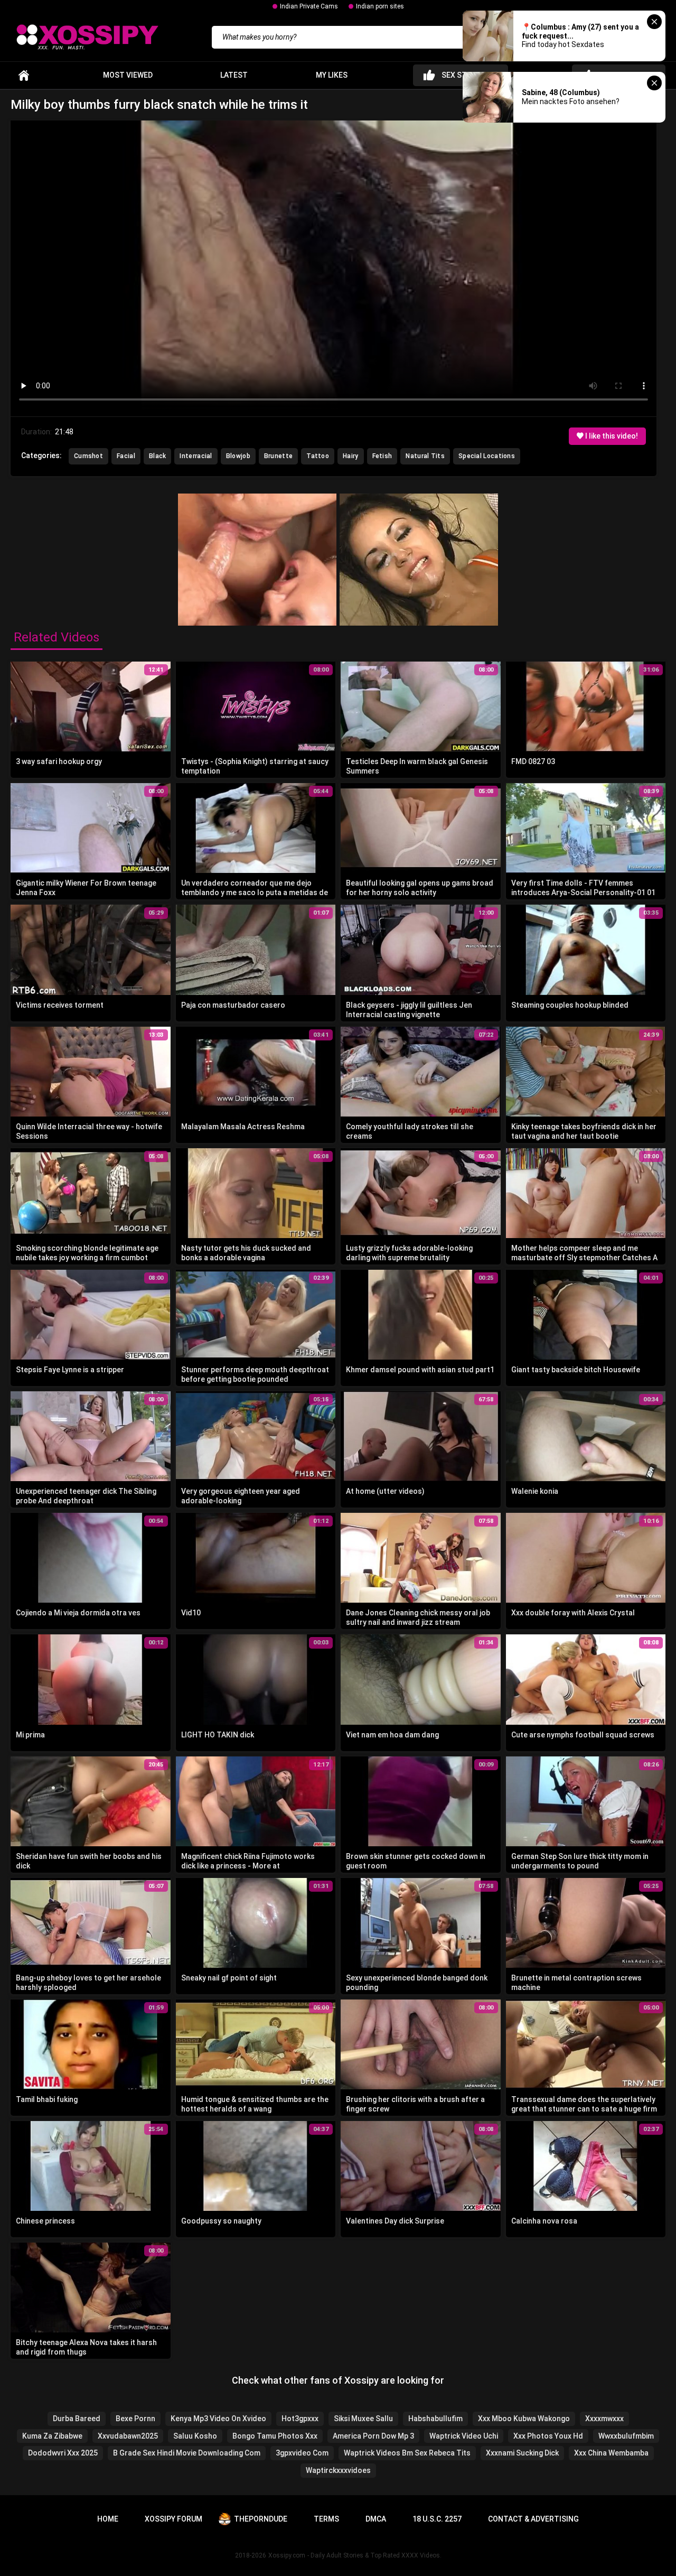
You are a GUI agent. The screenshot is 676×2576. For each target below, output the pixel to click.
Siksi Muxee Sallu (363, 2419)
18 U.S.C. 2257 (437, 2519)
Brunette (278, 456)
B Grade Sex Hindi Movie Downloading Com (187, 2453)
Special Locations (487, 456)
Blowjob (238, 456)
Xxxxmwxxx (604, 2419)
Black (158, 456)
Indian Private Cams (309, 6)
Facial (126, 456)
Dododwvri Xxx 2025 (63, 2453)
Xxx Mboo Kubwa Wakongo (524, 2419)
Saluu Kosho (195, 2436)
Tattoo (318, 456)
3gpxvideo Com (302, 2453)
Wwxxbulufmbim (626, 2436)
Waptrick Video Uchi (464, 2436)
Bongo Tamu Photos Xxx (275, 2436)
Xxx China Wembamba (611, 2453)
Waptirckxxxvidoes (338, 2470)
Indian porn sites (380, 6)
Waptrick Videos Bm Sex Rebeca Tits (407, 2453)
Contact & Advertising (533, 2519)
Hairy (351, 456)
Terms (326, 2519)
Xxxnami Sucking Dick (522, 2453)
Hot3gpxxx (300, 2419)
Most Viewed (128, 75)
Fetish (382, 456)
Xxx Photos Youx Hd (548, 2436)
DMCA (376, 2519)
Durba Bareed (77, 2419)
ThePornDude (261, 2519)
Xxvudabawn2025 (128, 2436)
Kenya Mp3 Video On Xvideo (218, 2419)
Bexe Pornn (135, 2419)
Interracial (196, 456)
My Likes (332, 75)
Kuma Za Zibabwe (52, 2436)
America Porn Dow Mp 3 (373, 2436)
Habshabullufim (435, 2419)
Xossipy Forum (173, 2519)
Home (24, 75)
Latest (234, 75)
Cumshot (88, 456)
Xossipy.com (287, 2555)
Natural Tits (425, 456)
